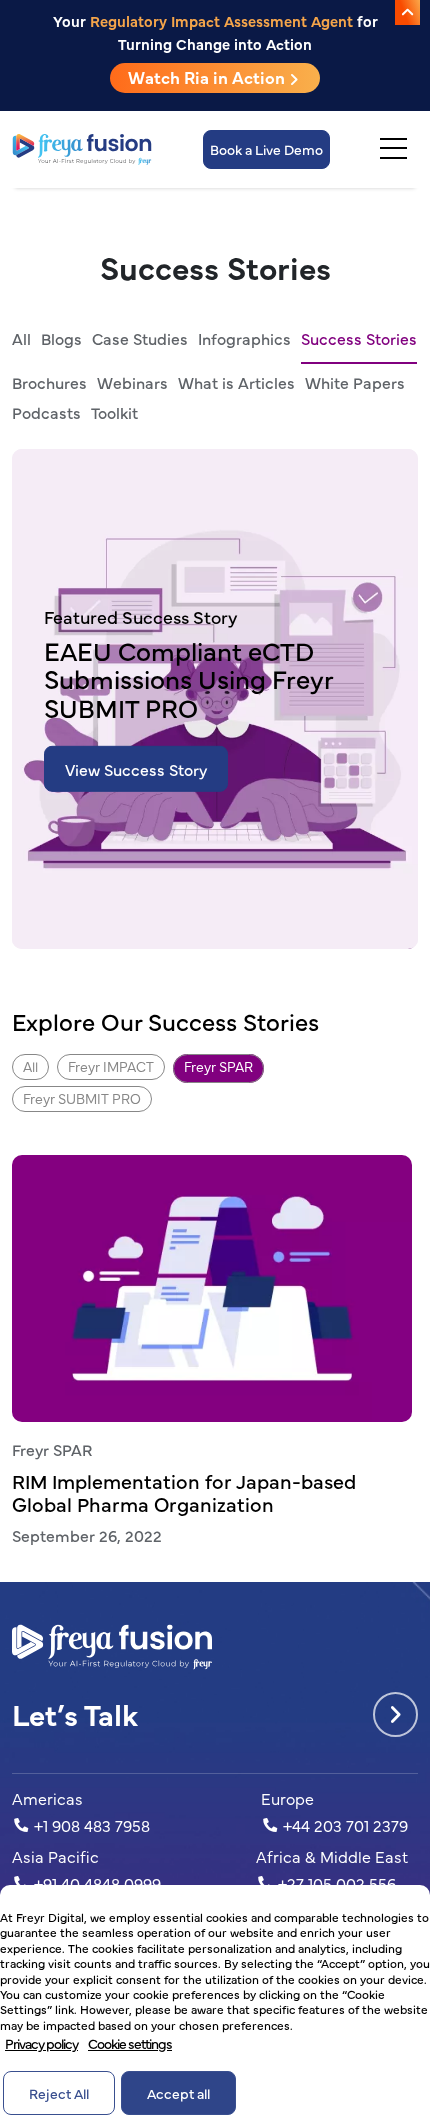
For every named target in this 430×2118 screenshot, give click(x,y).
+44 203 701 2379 (343, 1825)
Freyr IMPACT (111, 1066)
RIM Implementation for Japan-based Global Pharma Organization (184, 1492)
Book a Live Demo (266, 149)
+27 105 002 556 (335, 1883)
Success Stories (359, 338)
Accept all (178, 2093)
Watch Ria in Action (208, 77)
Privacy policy (41, 2043)
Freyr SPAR (218, 1066)
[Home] (82, 149)
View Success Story (136, 769)
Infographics (244, 338)
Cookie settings (130, 2043)
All (21, 338)
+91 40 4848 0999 (95, 1883)
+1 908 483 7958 (90, 1825)
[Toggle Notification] (407, 12)
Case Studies (140, 338)
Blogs (61, 338)
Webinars (132, 382)
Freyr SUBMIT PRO (82, 1098)
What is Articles (236, 382)
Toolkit (114, 412)
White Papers (355, 382)
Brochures (49, 382)
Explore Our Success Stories (165, 1021)
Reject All (59, 2093)
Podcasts (46, 412)
